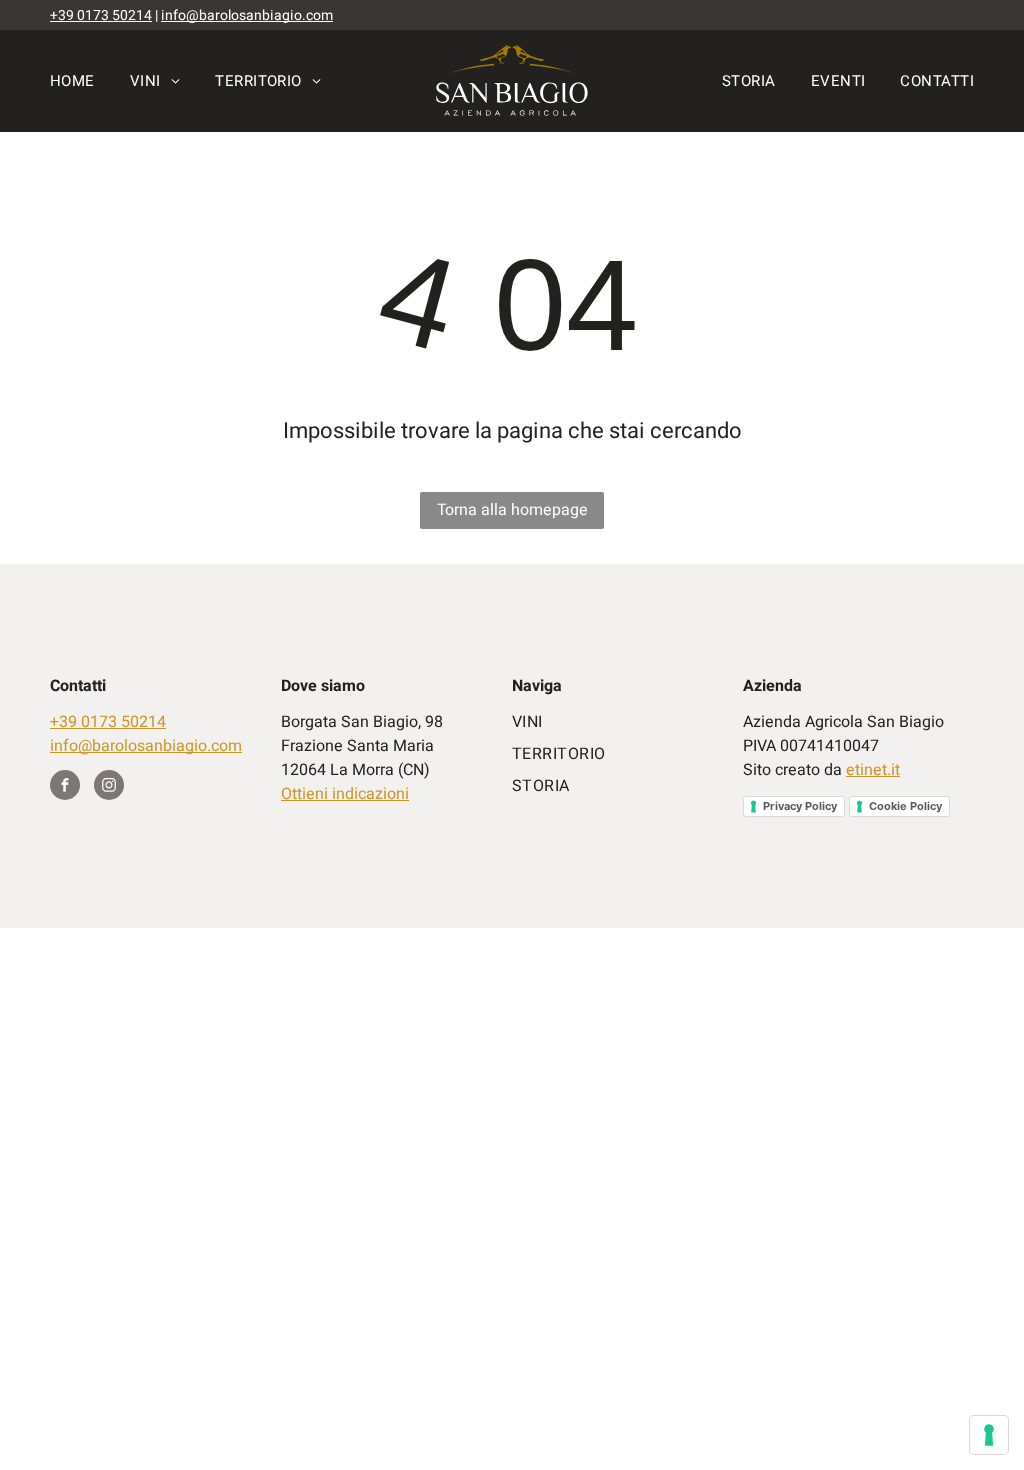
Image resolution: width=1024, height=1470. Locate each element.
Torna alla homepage (512, 510)
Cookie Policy (905, 806)
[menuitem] (90, 81)
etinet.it (873, 770)
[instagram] (109, 787)
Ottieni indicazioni (345, 794)
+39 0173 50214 (101, 15)
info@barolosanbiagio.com (247, 15)
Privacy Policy (800, 806)
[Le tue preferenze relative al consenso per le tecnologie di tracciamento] (989, 1435)
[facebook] (65, 787)
